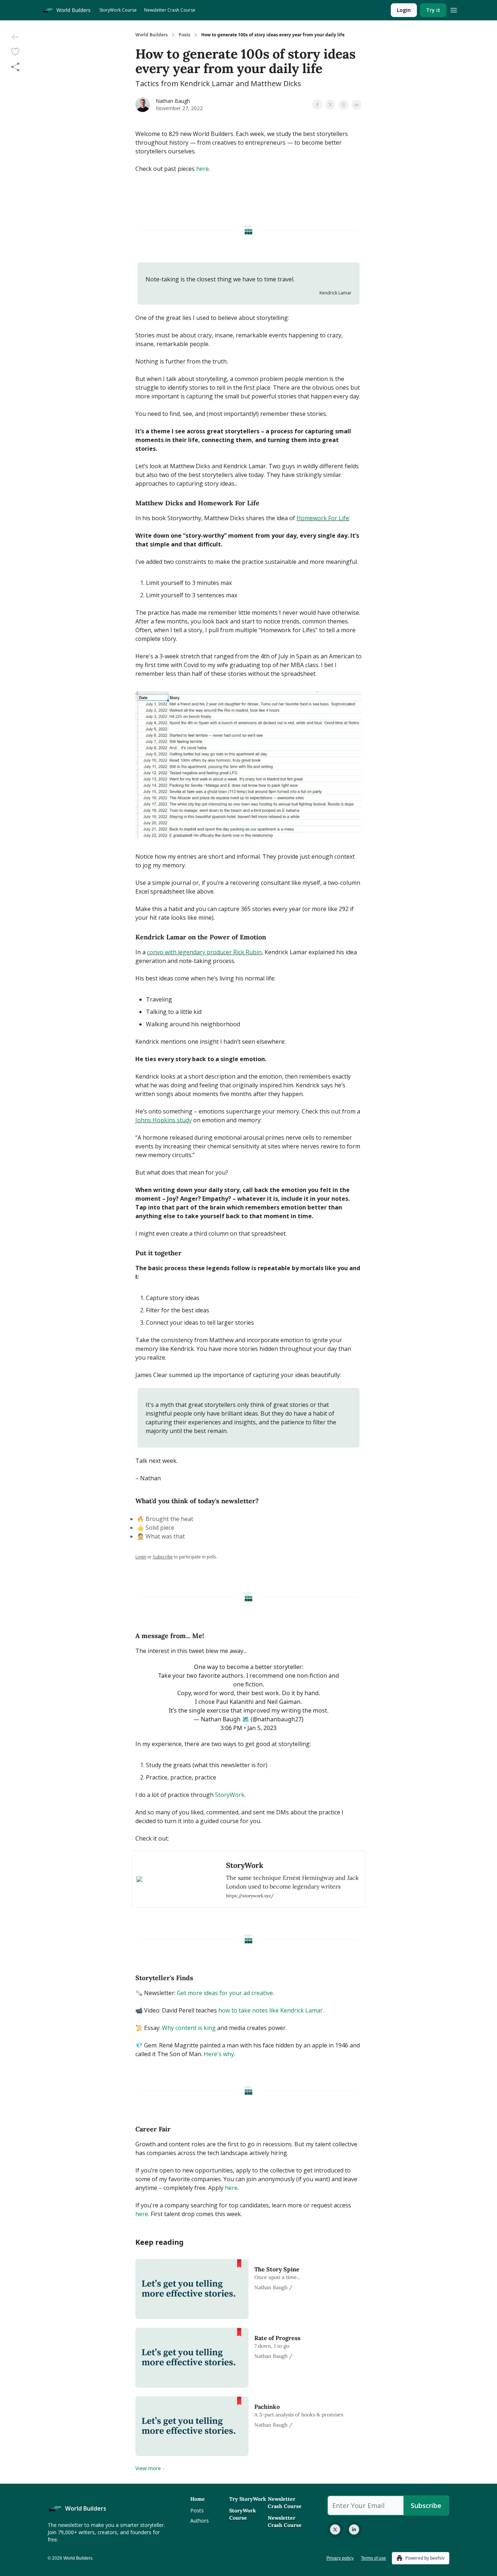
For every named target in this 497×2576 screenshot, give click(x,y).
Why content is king (189, 2028)
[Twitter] (335, 2529)
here (202, 169)
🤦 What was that (161, 1536)
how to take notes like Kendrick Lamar (271, 2010)
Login (404, 10)
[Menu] (454, 9)
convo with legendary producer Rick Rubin (204, 952)
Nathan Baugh (173, 101)
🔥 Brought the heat (165, 1519)
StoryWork (230, 1795)
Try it (433, 10)
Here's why (219, 2054)
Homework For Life (323, 518)
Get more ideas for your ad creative (225, 1993)
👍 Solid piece (156, 1528)
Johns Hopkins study (164, 1120)
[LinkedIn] (354, 2529)
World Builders (152, 35)
